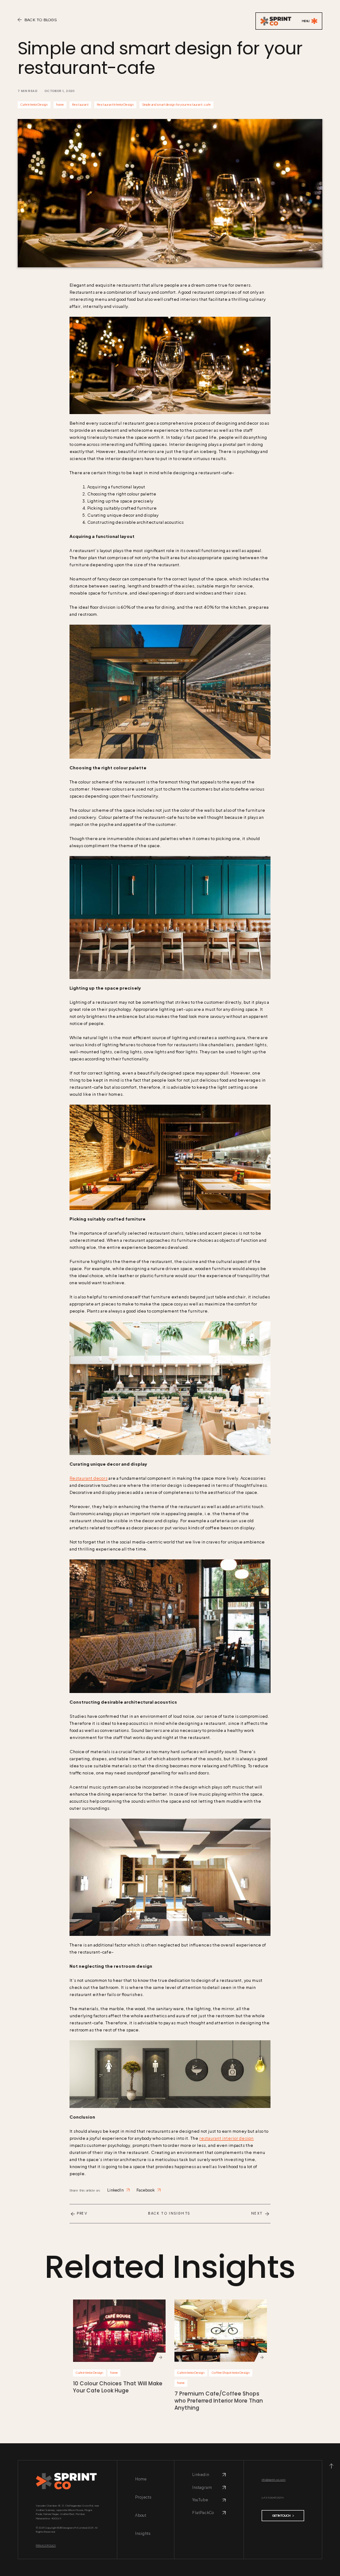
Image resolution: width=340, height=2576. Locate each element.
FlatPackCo (203, 2513)
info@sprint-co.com (274, 2479)
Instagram (202, 2488)
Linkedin (201, 2475)
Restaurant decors (89, 1478)
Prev (82, 2214)
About (141, 2515)
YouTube (200, 2500)
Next (257, 2214)
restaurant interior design (226, 2138)
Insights (143, 2533)
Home (141, 2479)
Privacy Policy (46, 2545)
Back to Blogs (41, 20)
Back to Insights (169, 2214)
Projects (143, 2497)
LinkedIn (115, 2190)
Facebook (145, 2190)
